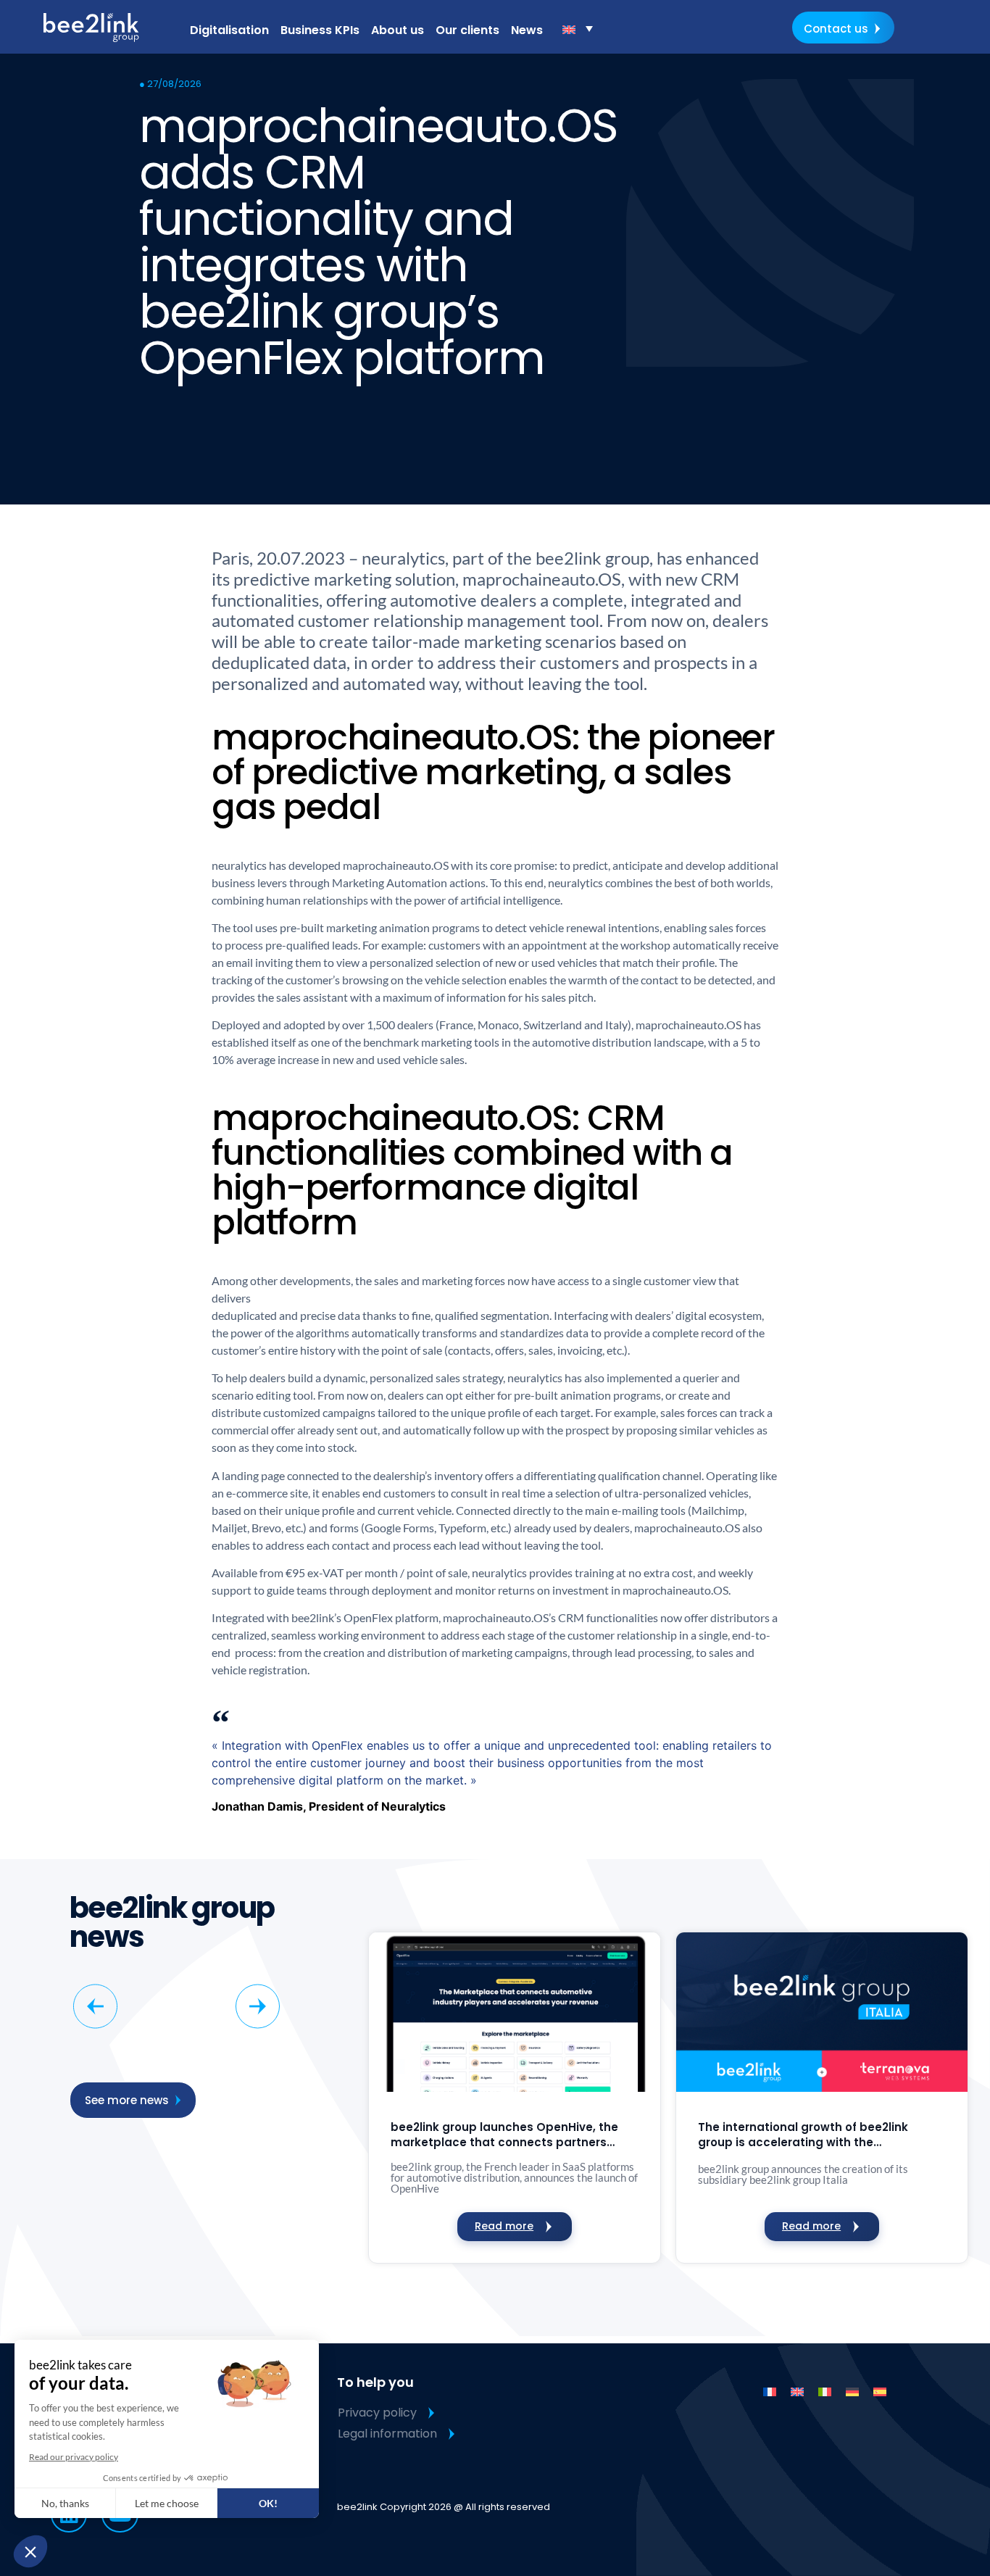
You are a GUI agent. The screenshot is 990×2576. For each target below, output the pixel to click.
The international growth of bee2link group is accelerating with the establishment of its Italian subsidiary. (810, 2135)
